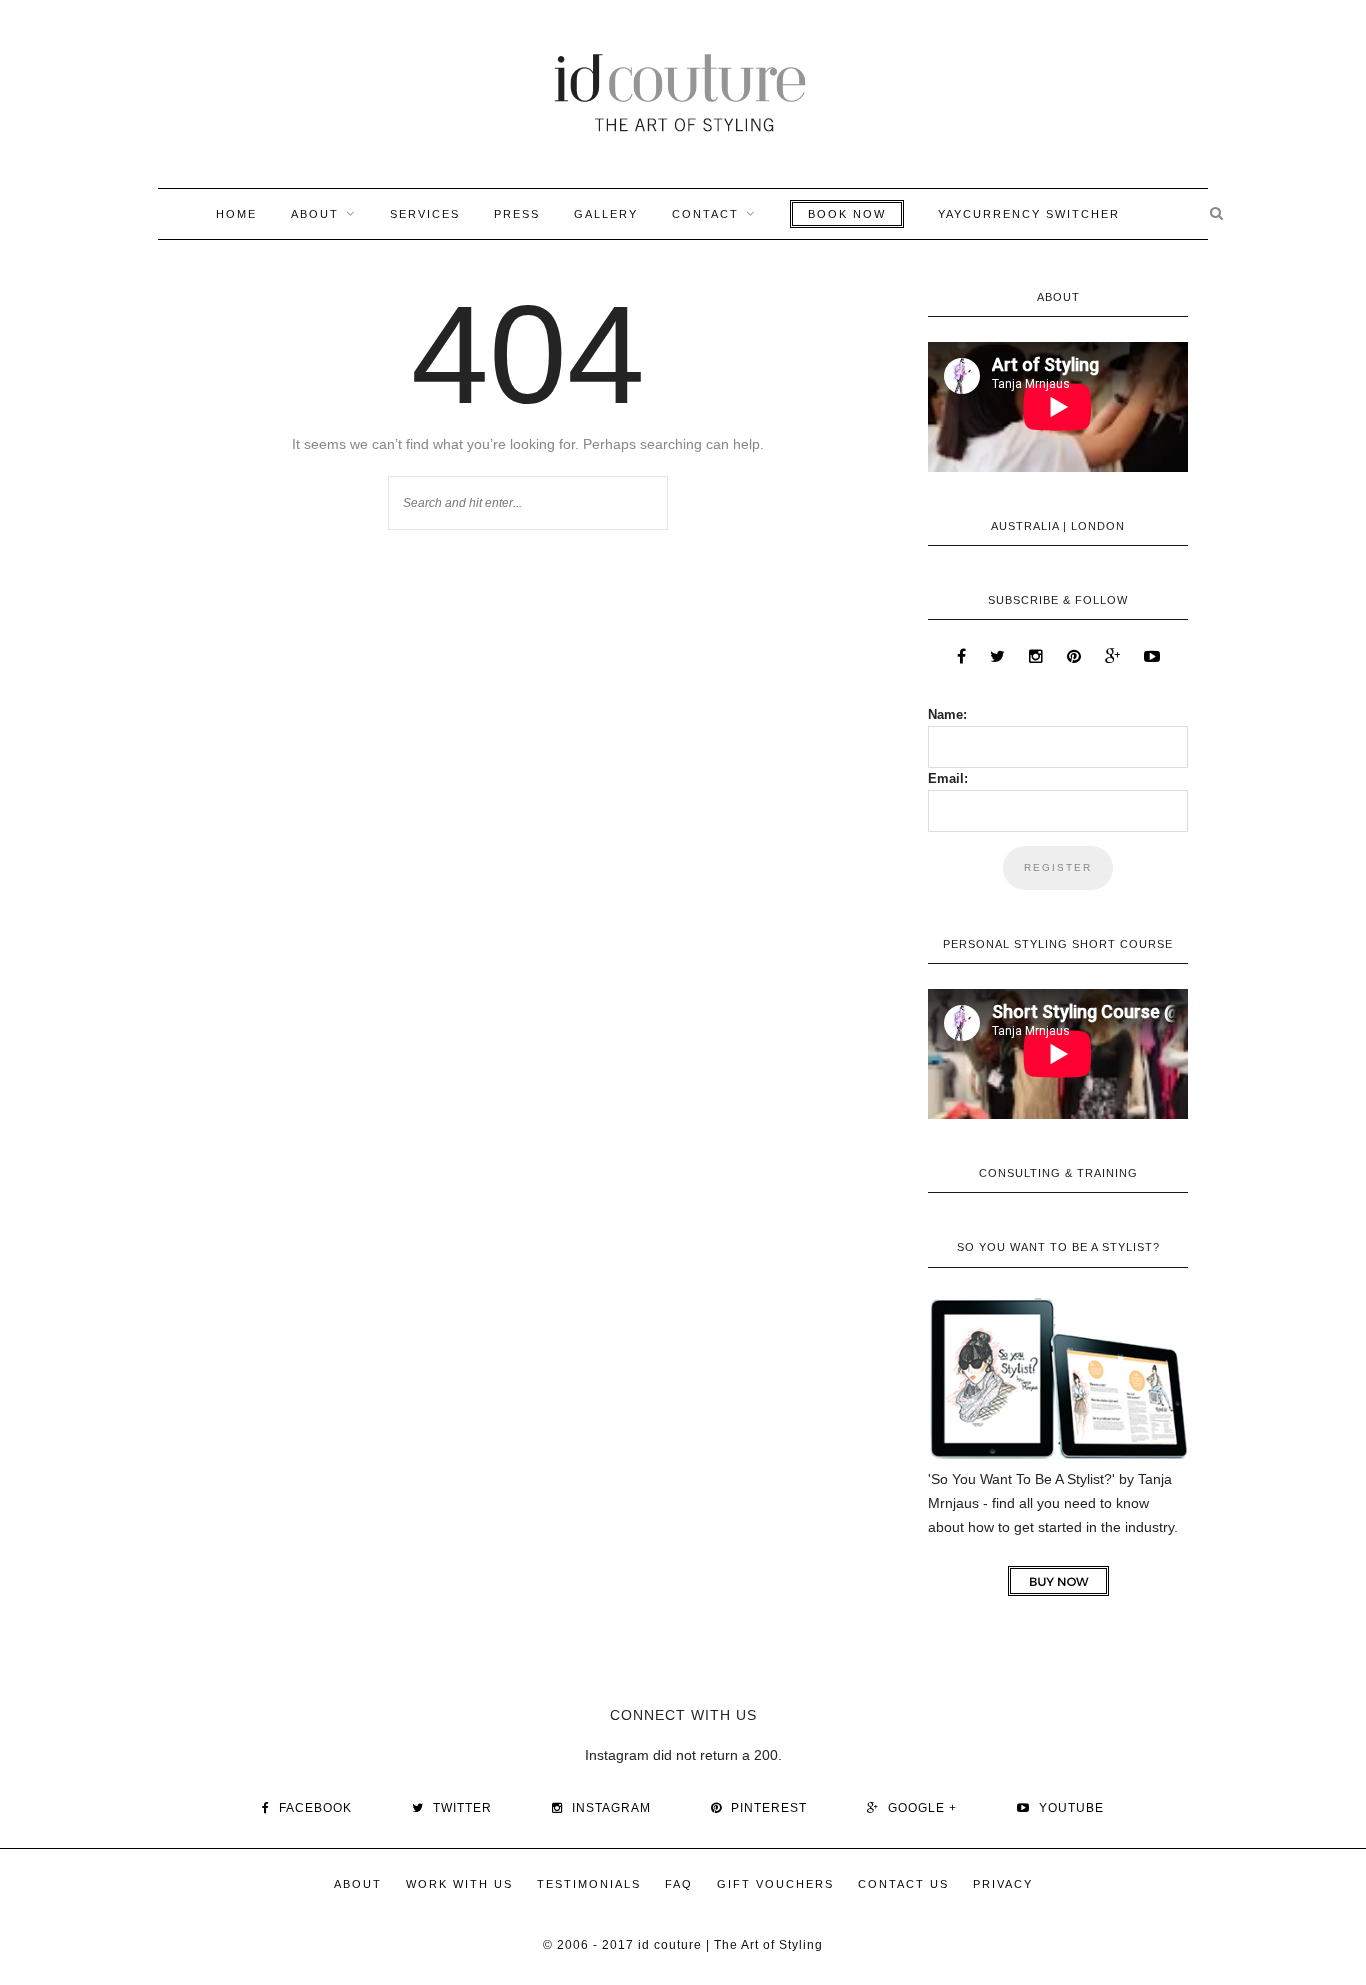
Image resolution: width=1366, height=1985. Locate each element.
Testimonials (589, 1884)
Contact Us (903, 1884)
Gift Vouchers (775, 1884)
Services (425, 214)
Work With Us (459, 1884)
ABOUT (315, 214)
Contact (705, 214)
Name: (947, 714)
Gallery (606, 214)
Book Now (847, 214)
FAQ (679, 1884)
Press (517, 214)
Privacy (1003, 1884)
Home (236, 214)
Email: (948, 778)
